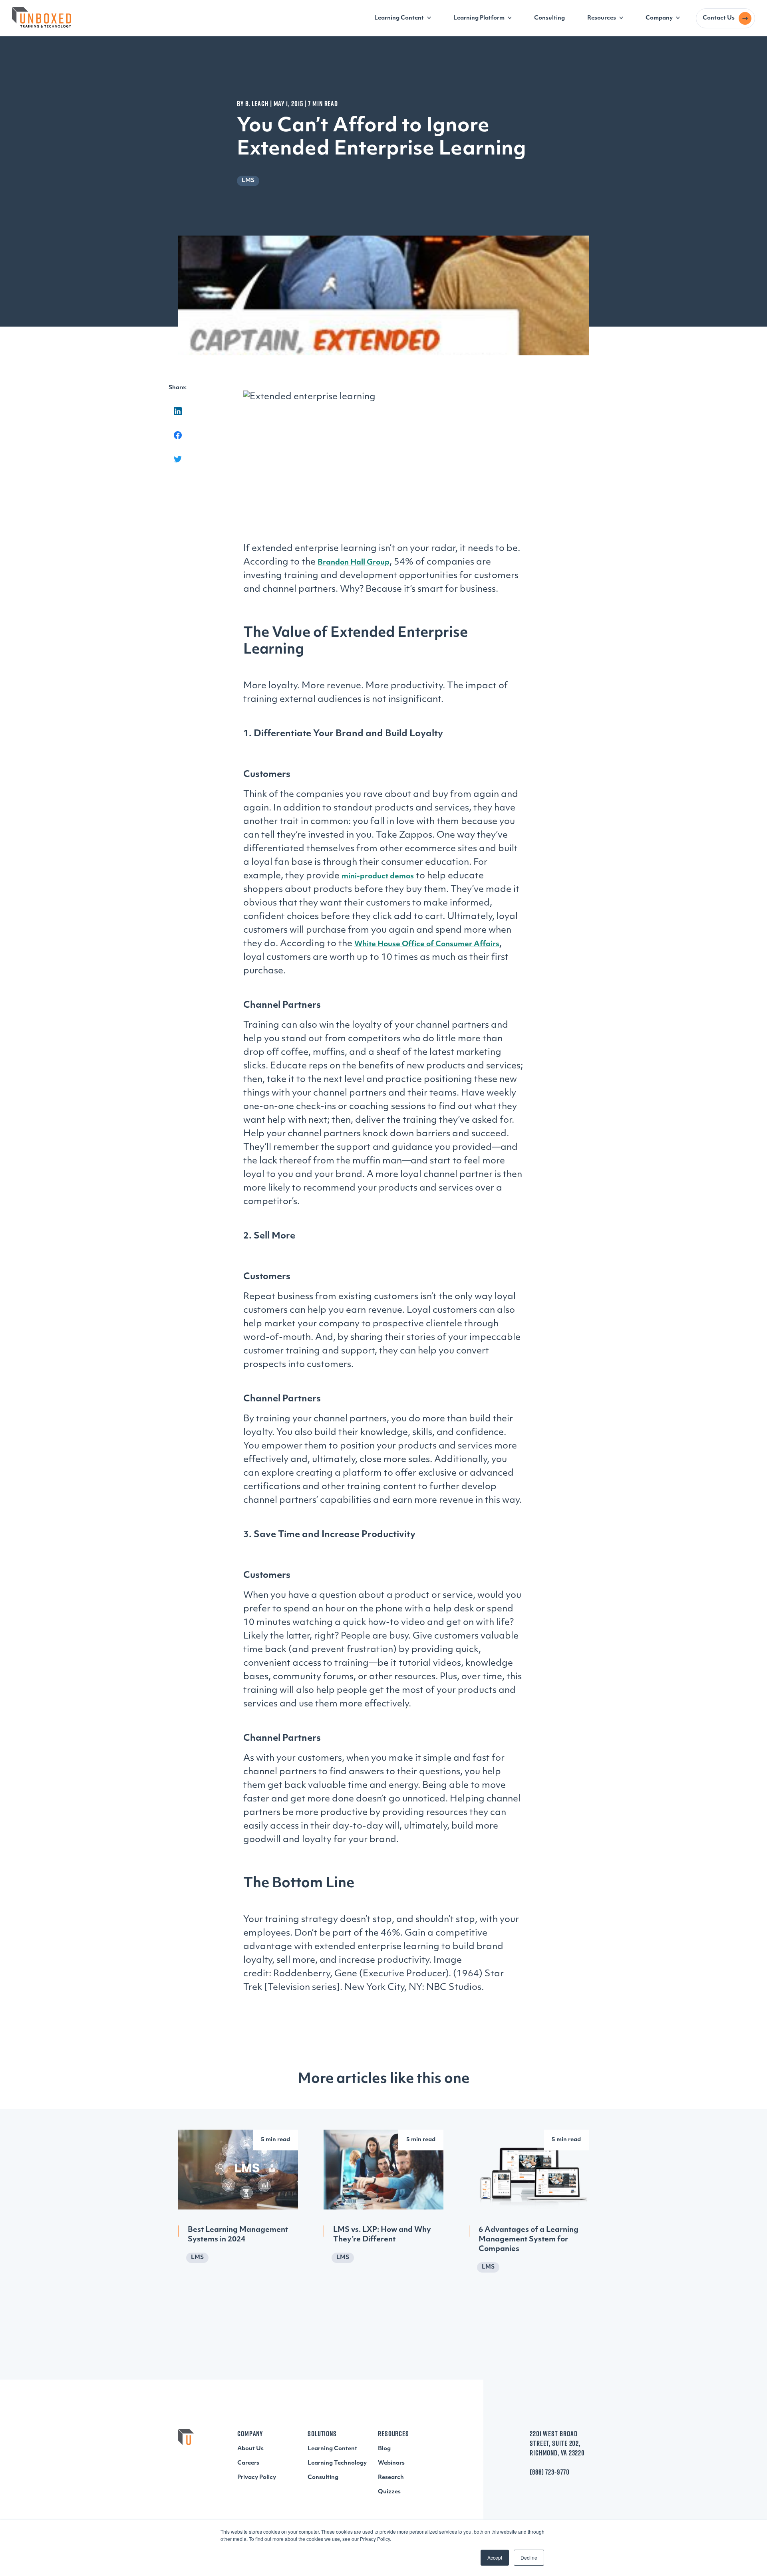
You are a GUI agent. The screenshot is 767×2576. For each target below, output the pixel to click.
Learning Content (399, 18)
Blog (384, 2449)
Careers (248, 2463)
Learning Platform (479, 18)
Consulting (549, 18)
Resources (602, 18)
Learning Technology (337, 2463)
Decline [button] (529, 2557)
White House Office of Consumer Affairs (427, 945)
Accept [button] (495, 2557)
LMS (248, 181)
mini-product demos (378, 877)
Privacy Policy (257, 2478)
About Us (250, 2449)
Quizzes (389, 2492)
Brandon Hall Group (354, 563)
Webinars (391, 2463)
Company (659, 18)
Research (391, 2478)
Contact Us (719, 18)
